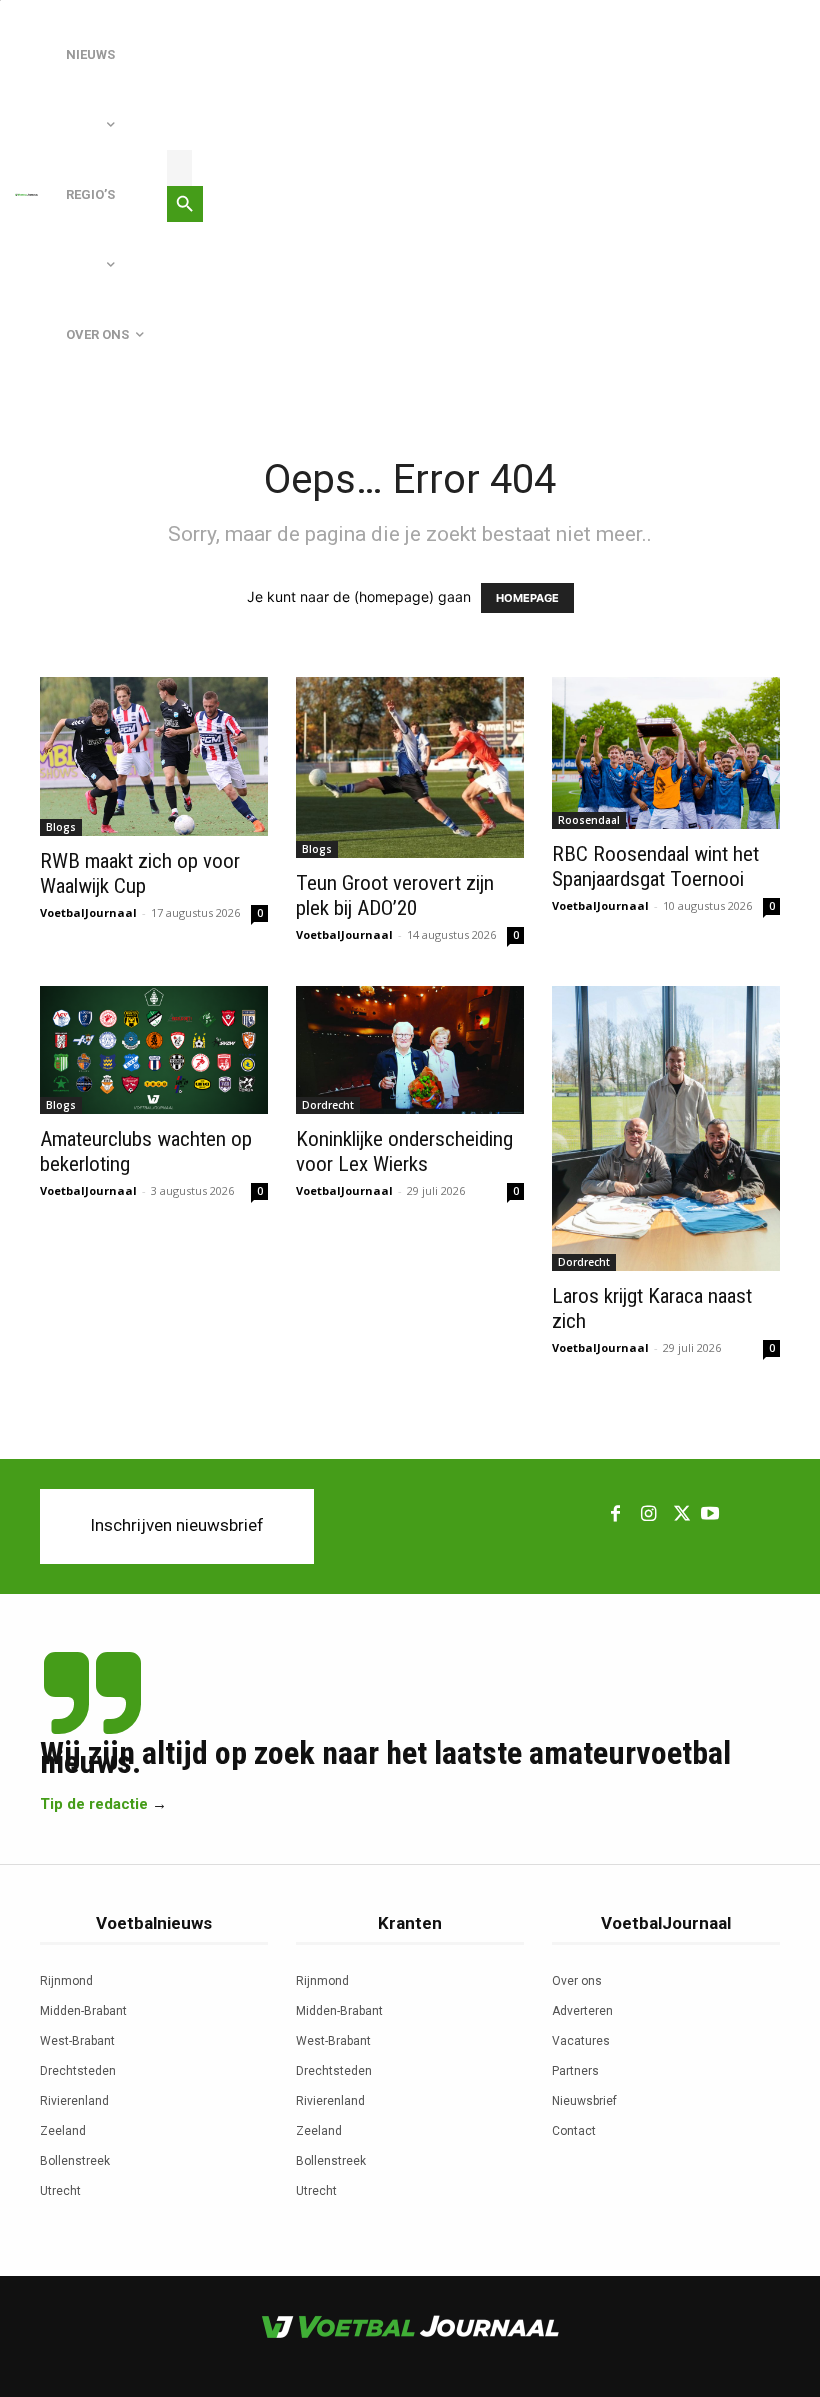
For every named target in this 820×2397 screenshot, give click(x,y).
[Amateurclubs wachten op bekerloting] (154, 1050)
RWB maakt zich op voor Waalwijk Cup (140, 873)
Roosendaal (589, 820)
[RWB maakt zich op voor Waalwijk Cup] (154, 756)
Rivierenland (74, 2101)
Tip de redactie (94, 1804)
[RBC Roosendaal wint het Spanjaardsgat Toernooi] (666, 753)
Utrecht (60, 2191)
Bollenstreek (75, 2161)
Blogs (61, 827)
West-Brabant (77, 2041)
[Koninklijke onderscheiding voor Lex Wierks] (410, 1050)
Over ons (577, 1981)
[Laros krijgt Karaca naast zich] (666, 1128)
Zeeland (63, 2131)
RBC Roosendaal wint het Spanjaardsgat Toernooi (655, 866)
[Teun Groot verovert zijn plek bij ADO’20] (410, 767)
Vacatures (581, 2041)
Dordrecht (328, 1105)
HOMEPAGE (527, 598)
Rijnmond (66, 1981)
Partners (575, 2071)
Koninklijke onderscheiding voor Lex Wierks (404, 1151)
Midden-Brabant (83, 2011)
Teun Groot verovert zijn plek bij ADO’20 (395, 895)
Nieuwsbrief (584, 2101)
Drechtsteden (78, 2071)
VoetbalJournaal (88, 912)
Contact (574, 2131)
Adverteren (582, 2011)
